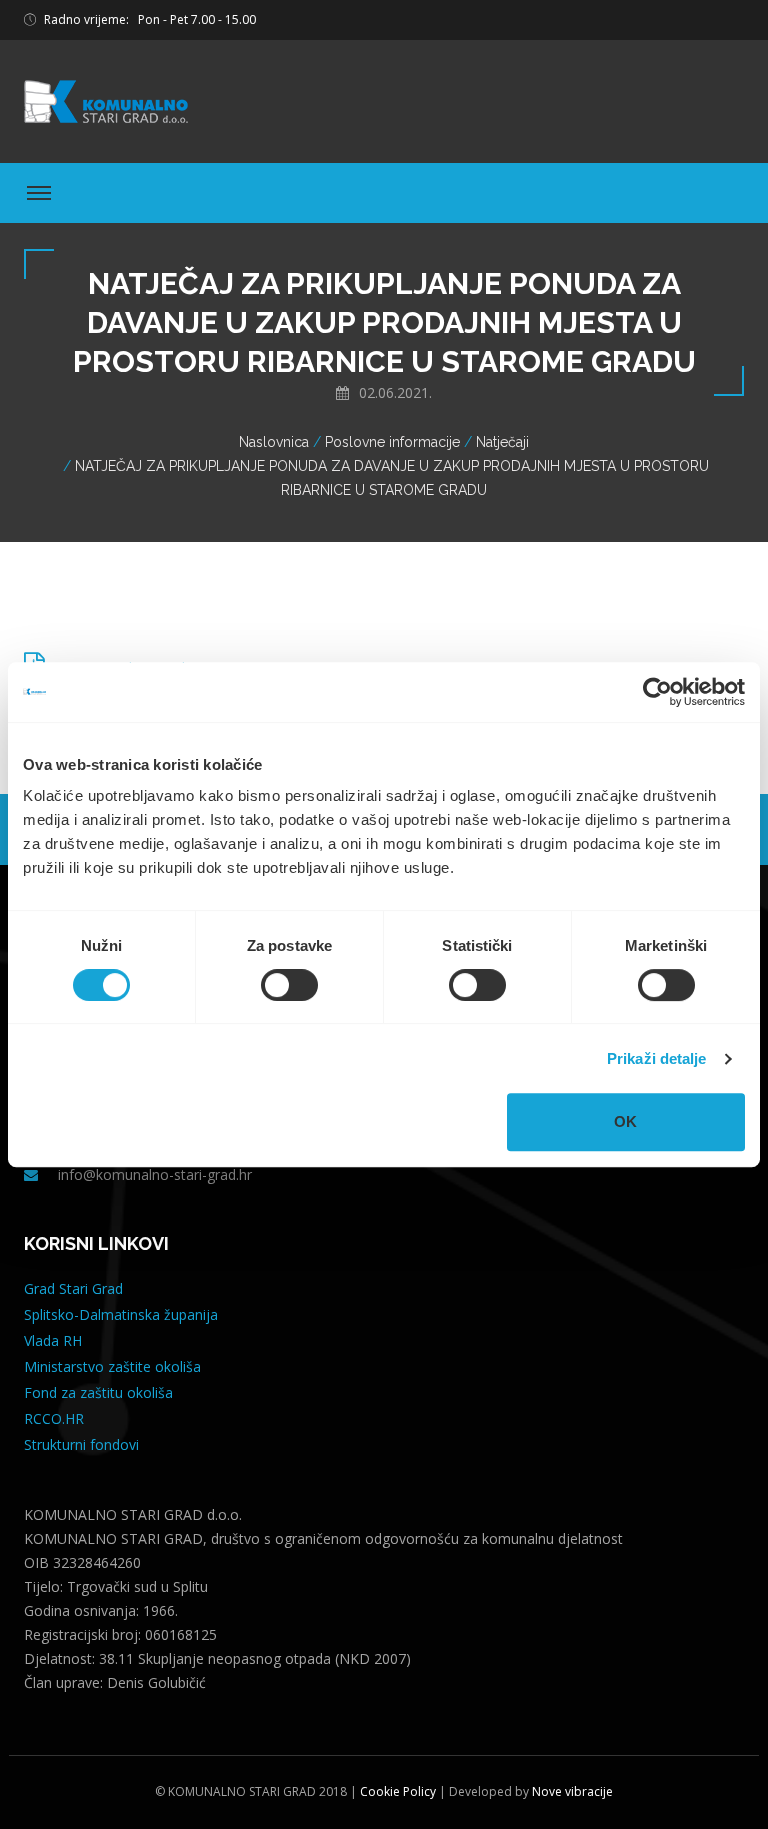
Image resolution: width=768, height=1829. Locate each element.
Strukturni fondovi (81, 1444)
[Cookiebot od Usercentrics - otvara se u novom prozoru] (657, 692)
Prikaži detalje (657, 1058)
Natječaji (502, 442)
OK (625, 1121)
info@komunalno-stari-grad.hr (155, 1174)
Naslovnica (274, 442)
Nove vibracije (572, 1791)
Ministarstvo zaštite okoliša (112, 1366)
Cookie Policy (396, 1791)
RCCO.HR (54, 1418)
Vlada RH (53, 1340)
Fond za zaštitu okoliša (98, 1392)
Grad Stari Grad (73, 1288)
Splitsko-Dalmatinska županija (121, 1314)
